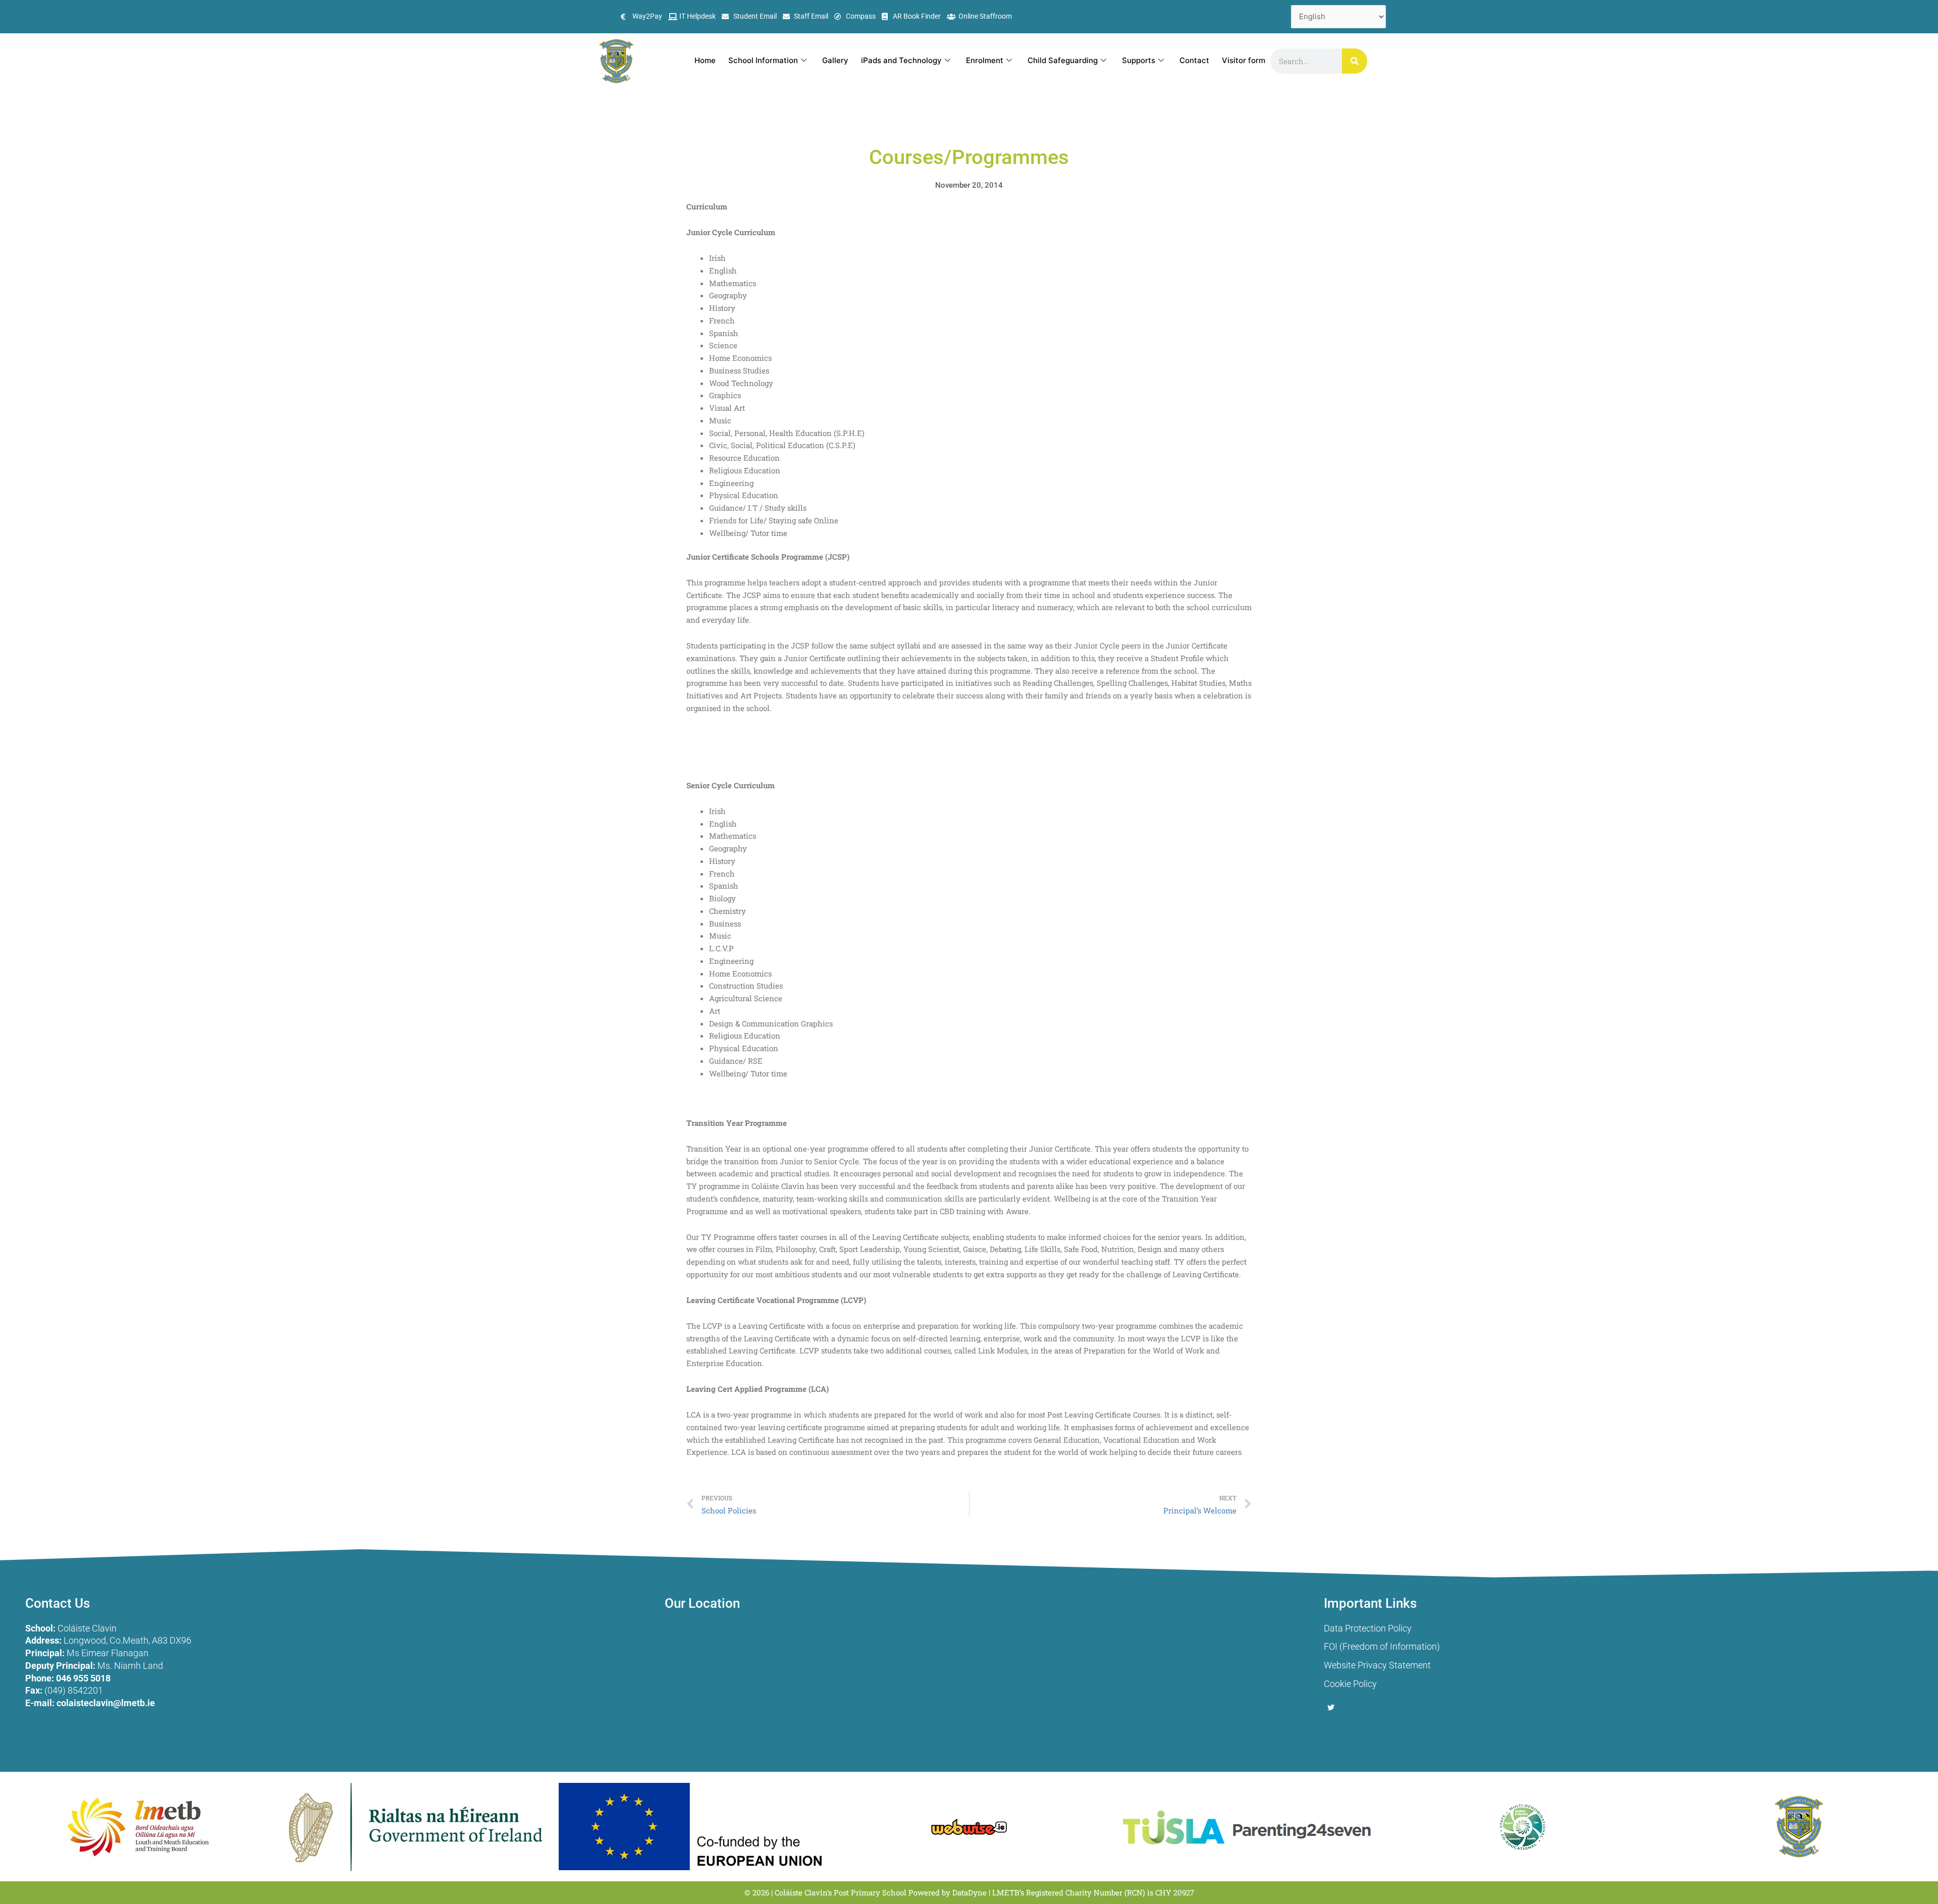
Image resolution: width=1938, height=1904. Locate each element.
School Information (763, 60)
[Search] (1355, 61)
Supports (1139, 60)
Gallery (835, 60)
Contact (1194, 60)
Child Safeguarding (1063, 60)
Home (705, 60)
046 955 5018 (83, 1678)
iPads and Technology (901, 60)
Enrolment (985, 60)
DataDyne (970, 1892)
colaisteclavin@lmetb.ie (106, 1703)
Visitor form (1244, 60)
